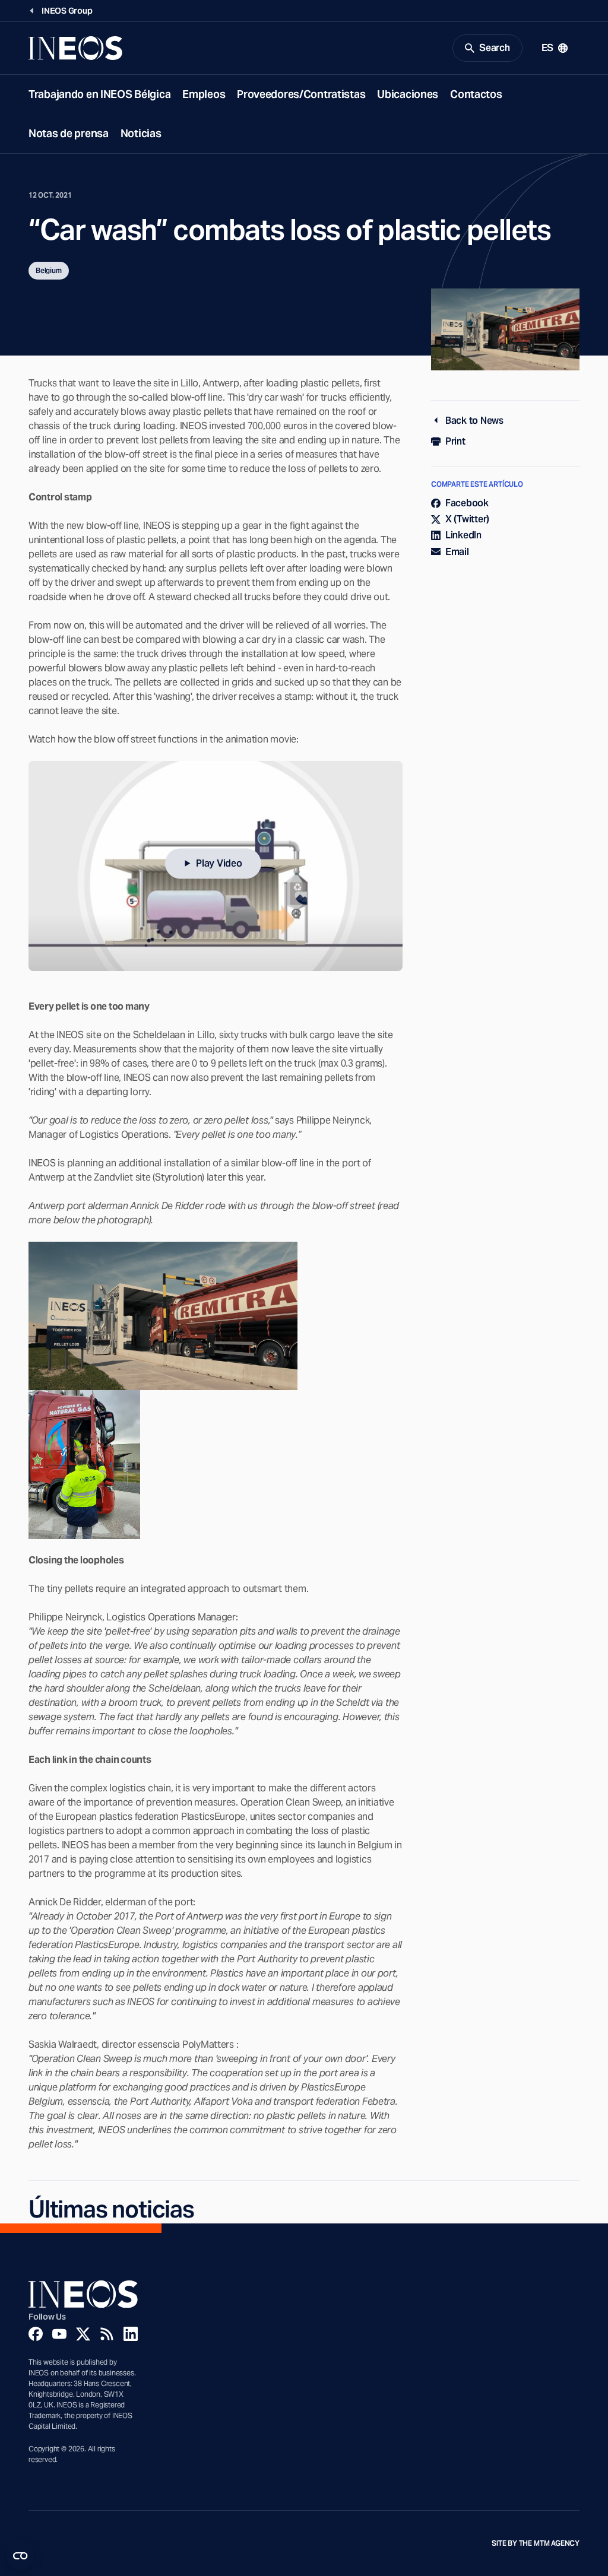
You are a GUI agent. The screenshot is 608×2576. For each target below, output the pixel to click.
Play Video (219, 863)
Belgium (49, 270)
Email (457, 552)
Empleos (204, 94)
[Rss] (107, 2334)
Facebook (467, 503)
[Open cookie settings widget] (20, 2556)
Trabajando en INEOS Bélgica (99, 94)
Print (455, 441)
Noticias (141, 133)
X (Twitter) (467, 519)
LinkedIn (463, 535)
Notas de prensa (69, 133)
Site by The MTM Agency (536, 2543)
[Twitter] (83, 2334)
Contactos (476, 94)
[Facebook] (36, 2334)
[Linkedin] (131, 2334)
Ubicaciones (408, 94)
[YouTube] (59, 2334)
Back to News (474, 421)
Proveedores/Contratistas (301, 94)
